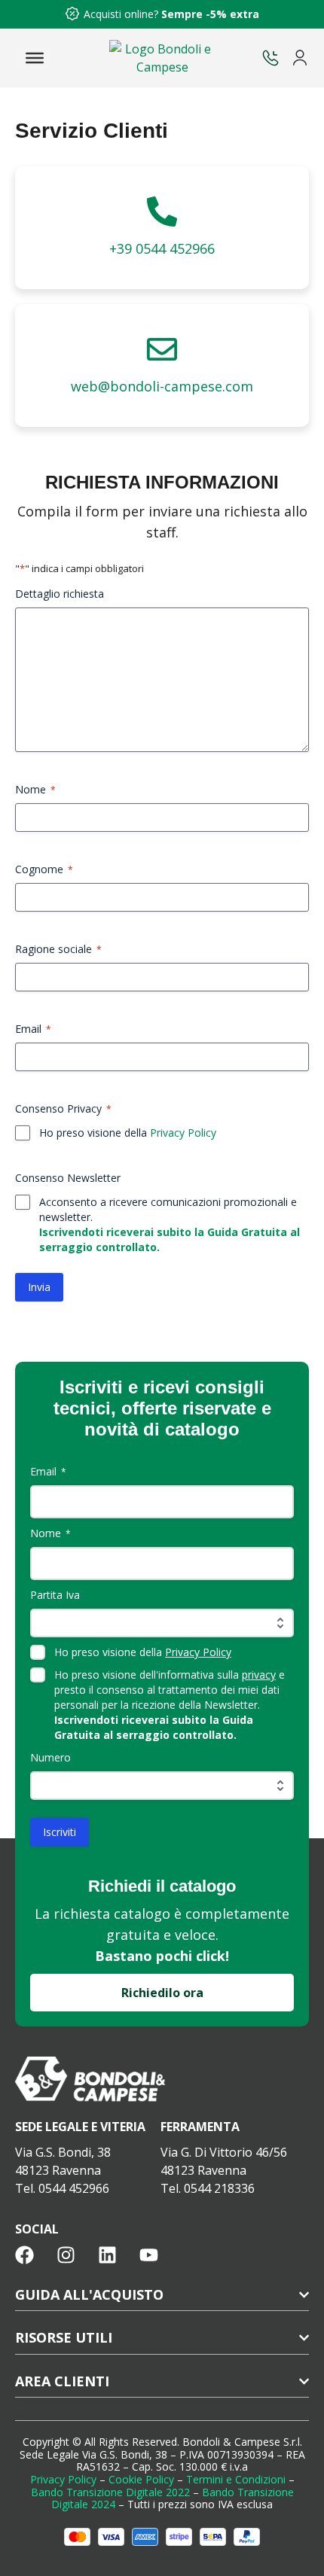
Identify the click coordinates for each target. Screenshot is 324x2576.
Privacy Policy (183, 1133)
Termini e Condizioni (236, 2479)
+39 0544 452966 (162, 248)
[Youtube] (149, 2255)
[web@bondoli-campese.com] (162, 349)
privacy (259, 1675)
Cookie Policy (141, 2479)
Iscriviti (60, 1832)
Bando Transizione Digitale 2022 (110, 2492)
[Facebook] (24, 2255)
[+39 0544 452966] (162, 212)
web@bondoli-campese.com (162, 386)
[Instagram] (66, 2255)
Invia (39, 1287)
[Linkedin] (107, 2255)
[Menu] (35, 58)
